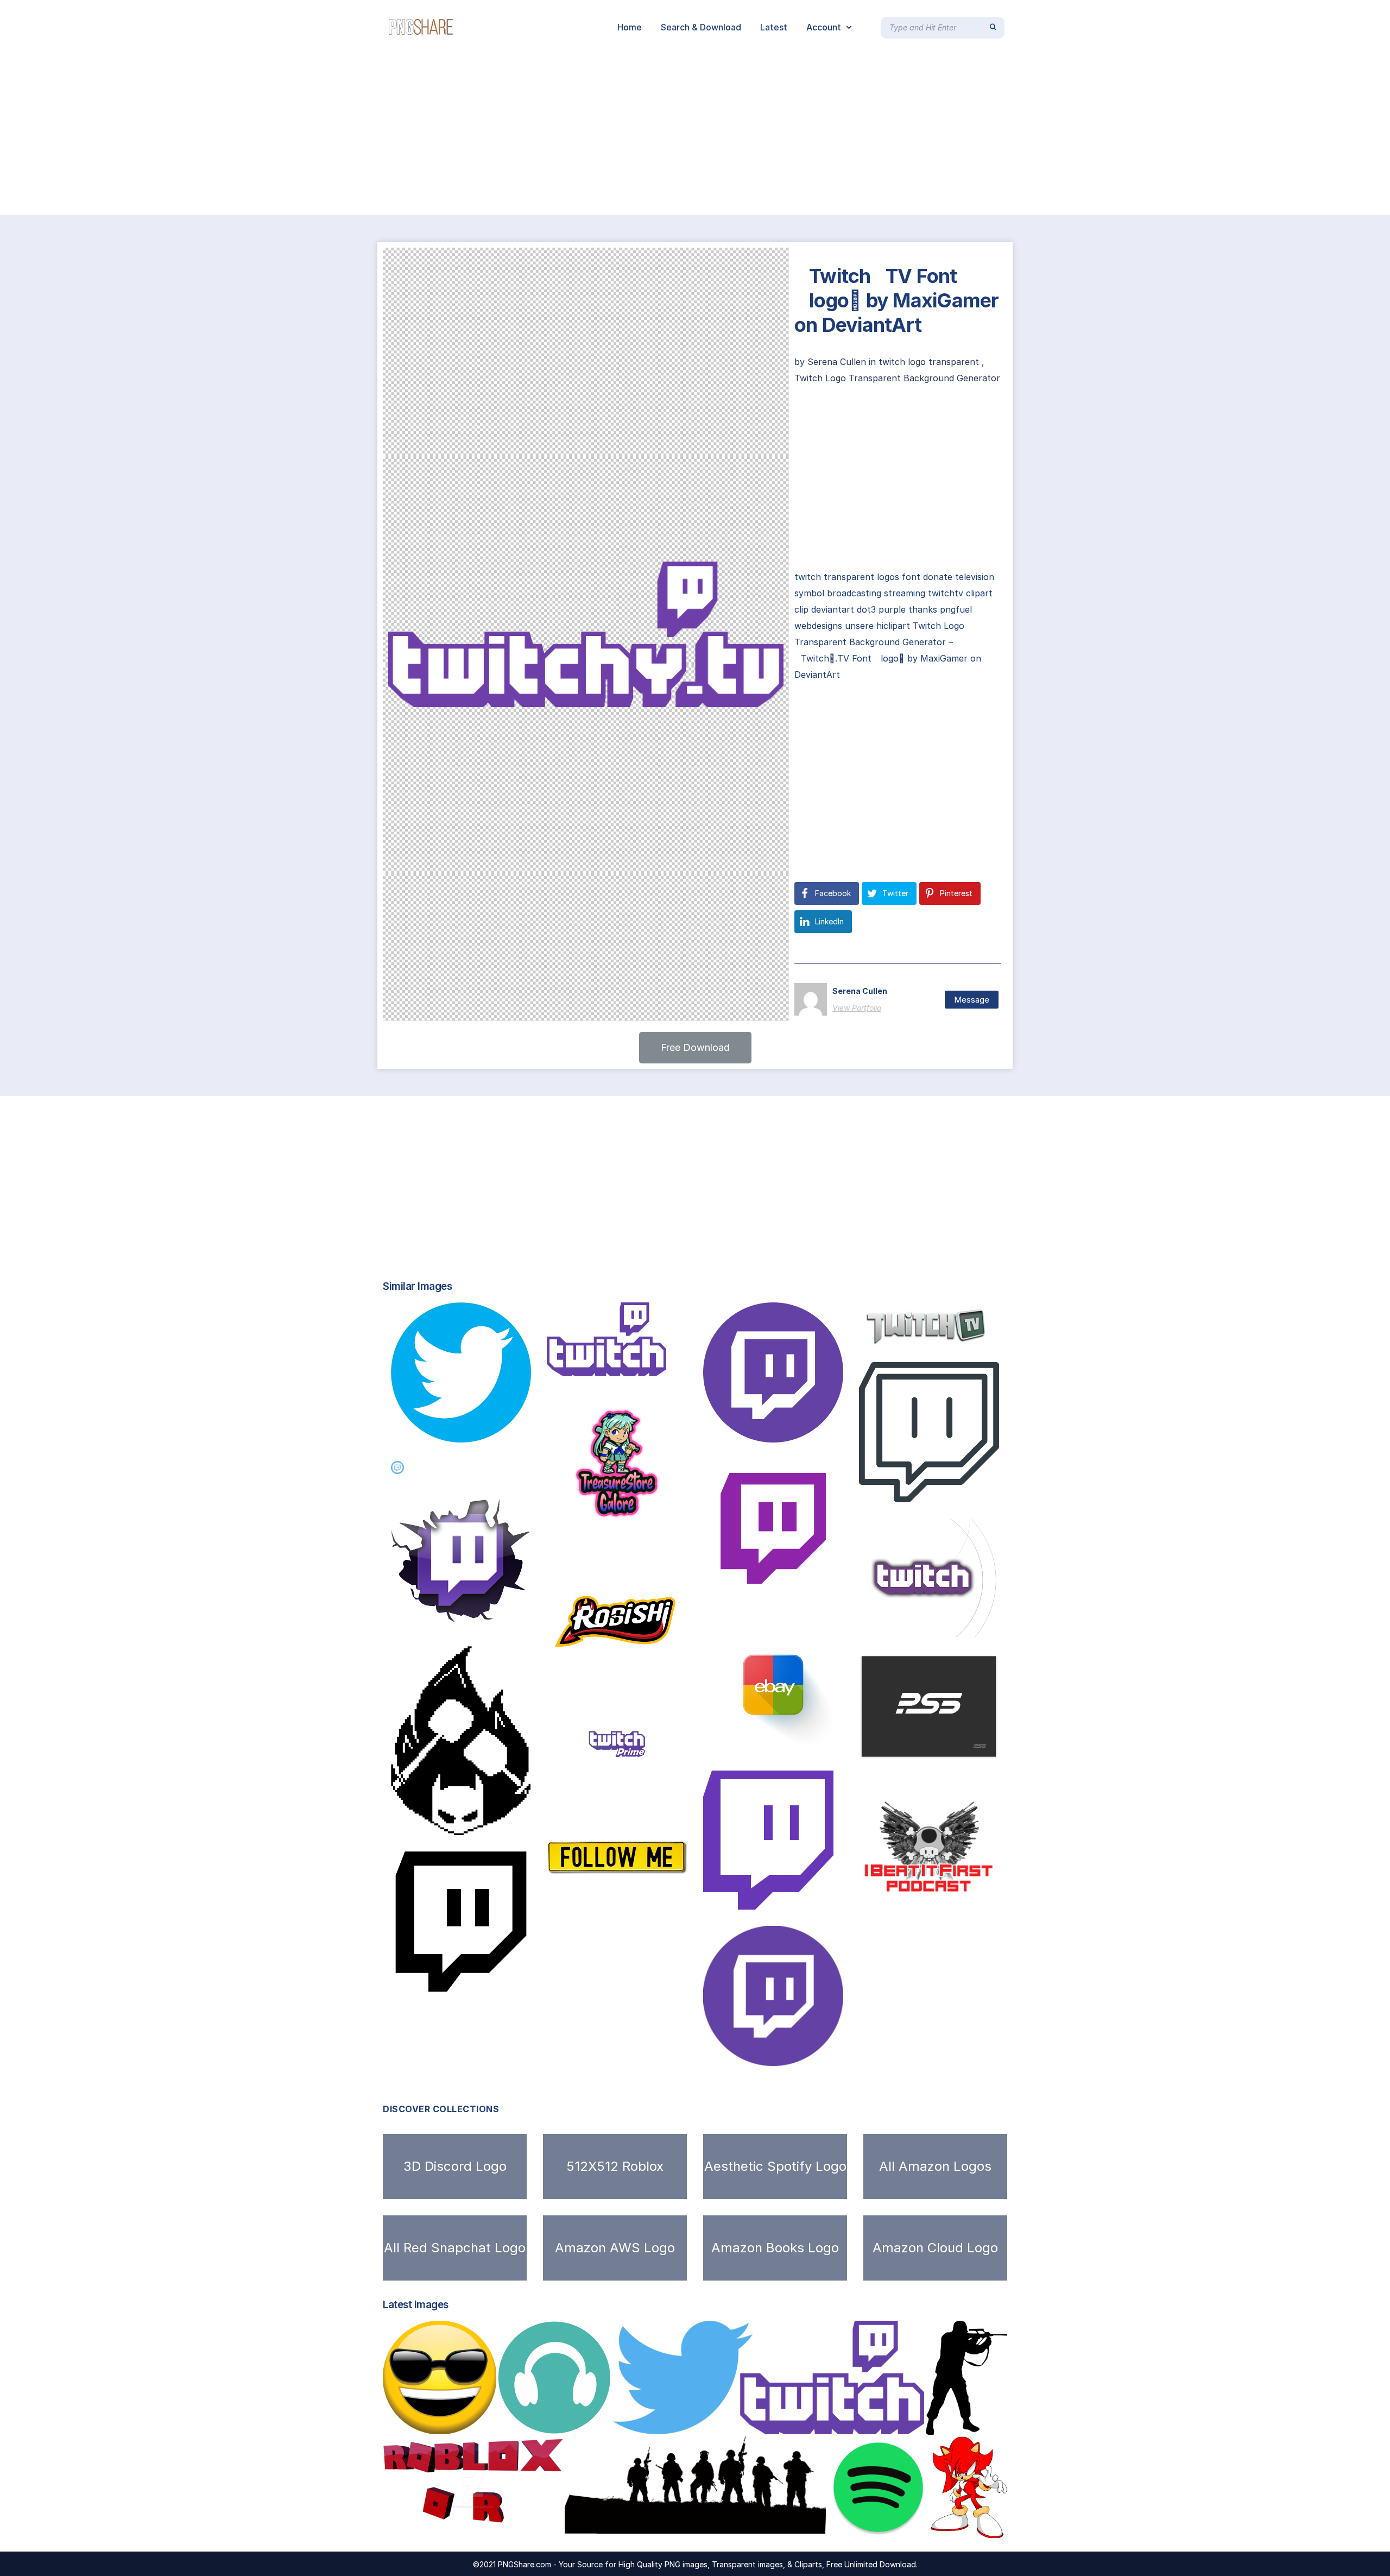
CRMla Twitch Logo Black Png (480, 1824)
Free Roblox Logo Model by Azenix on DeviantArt (501, 2527)
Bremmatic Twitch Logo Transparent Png (972, 1491)
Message (972, 1000)
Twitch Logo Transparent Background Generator (897, 378)
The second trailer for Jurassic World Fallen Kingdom (511, 1618)
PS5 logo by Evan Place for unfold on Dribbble (978, 1747)
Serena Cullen (838, 362)
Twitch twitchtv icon (448, 1980)
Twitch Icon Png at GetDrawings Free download (818, 1743)
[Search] (993, 27)
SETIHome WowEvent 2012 (612, 1900)
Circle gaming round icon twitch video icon (819, 1431)
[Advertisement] (326, 135)
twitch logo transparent (929, 362)
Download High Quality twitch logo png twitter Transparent (759, 2423)
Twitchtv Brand (906, 1335)
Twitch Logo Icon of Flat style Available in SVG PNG (833, 1898)
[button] (695, 1048)
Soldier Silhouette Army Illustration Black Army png (694, 2527)
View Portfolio (857, 1008)
